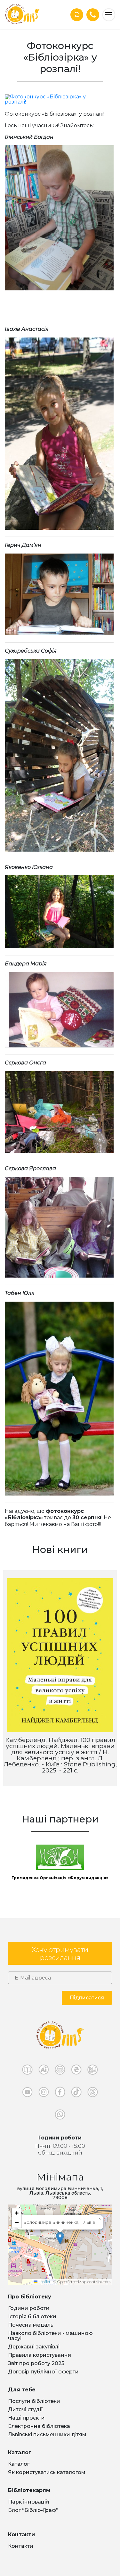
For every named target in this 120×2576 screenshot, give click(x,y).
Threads (93, 2094)
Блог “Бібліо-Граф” (33, 2510)
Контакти (21, 2546)
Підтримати (77, 15)
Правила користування (40, 2355)
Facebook (60, 2094)
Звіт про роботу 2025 (36, 2363)
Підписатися (87, 1998)
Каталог (19, 2464)
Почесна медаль (31, 2325)
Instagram (44, 2094)
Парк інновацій (29, 2502)
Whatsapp (60, 2116)
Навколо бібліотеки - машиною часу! (50, 2336)
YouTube (27, 2094)
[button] (60, 2238)
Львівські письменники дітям (47, 2434)
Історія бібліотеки (32, 2317)
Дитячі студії (25, 2409)
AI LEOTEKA (44, 2071)
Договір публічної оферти (43, 2372)
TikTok (76, 2094)
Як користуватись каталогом (47, 2472)
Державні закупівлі (34, 2347)
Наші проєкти (26, 2418)
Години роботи (29, 2308)
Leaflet (44, 2282)
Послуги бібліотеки (34, 2401)
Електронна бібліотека (39, 2426)
